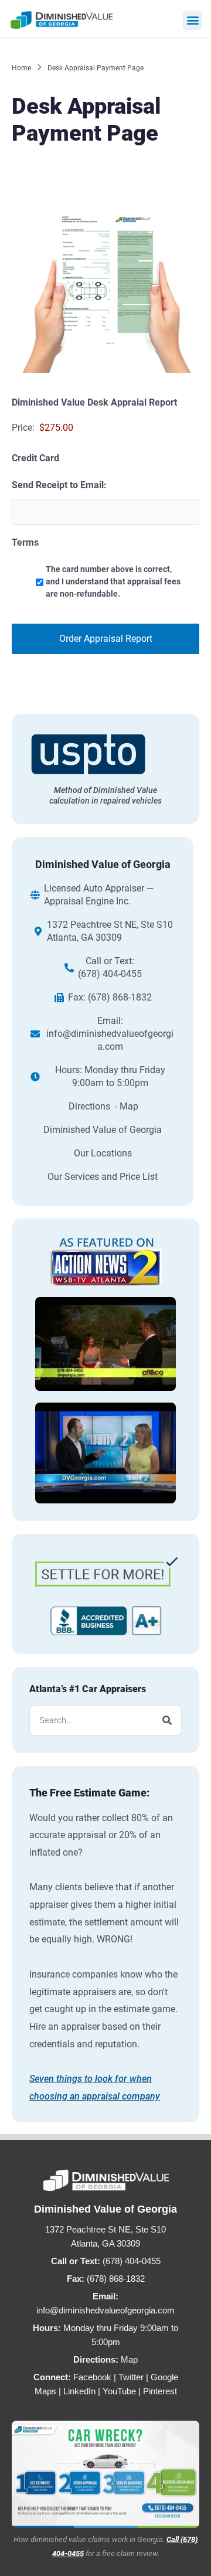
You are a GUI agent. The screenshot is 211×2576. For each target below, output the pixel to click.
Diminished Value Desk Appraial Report (94, 402)
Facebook (92, 2377)
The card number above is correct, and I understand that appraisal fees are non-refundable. (113, 581)
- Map (127, 1106)
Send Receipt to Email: (59, 485)
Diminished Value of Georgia (103, 1130)
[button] (193, 20)
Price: (23, 428)
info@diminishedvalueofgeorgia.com (110, 1040)
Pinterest (160, 2391)
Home (21, 68)
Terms (25, 542)
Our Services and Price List (103, 1177)
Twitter (131, 2377)
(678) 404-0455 (110, 974)
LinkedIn (79, 2391)
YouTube (119, 2391)
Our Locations (103, 1153)
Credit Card (35, 458)
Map (129, 2359)
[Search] (167, 1721)
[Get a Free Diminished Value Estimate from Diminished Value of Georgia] (105, 2474)
